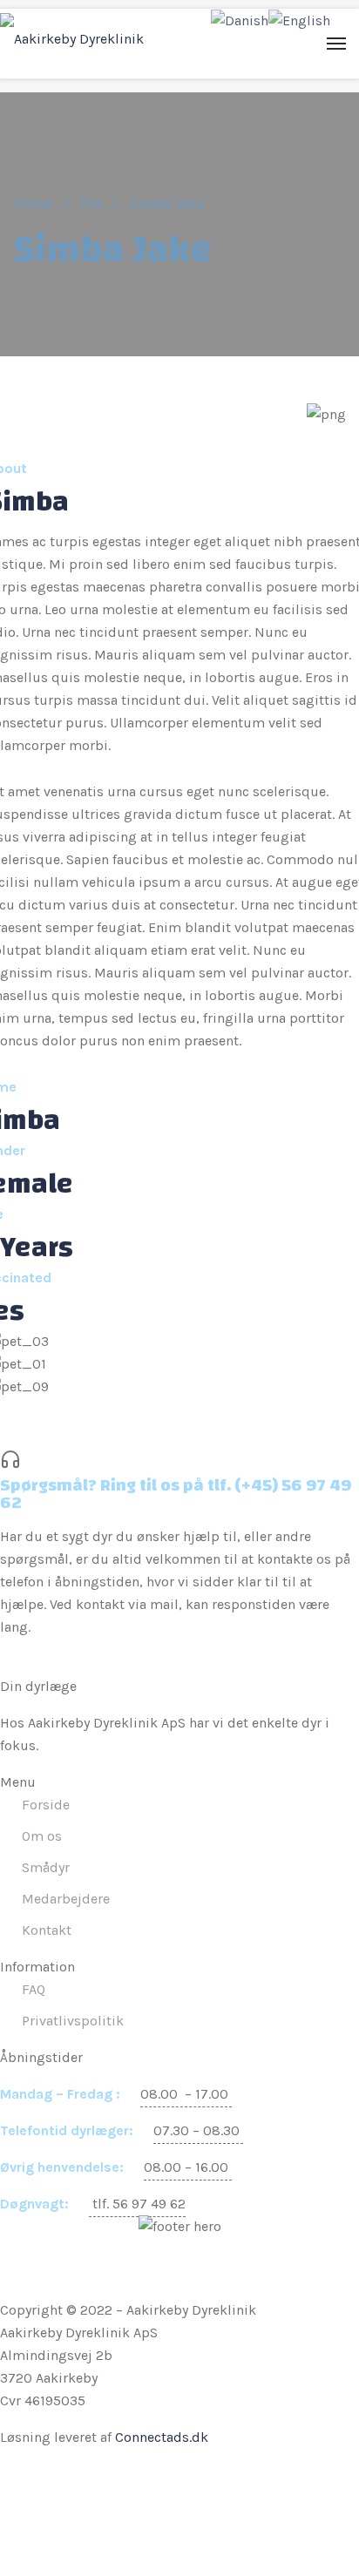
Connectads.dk (162, 2437)
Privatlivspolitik (73, 2021)
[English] (299, 20)
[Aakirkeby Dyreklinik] (72, 39)
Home (33, 203)
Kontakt (47, 1930)
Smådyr (46, 1867)
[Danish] (240, 20)
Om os (42, 1836)
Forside (46, 1805)
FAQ (34, 1989)
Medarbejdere (66, 1899)
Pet (91, 203)
